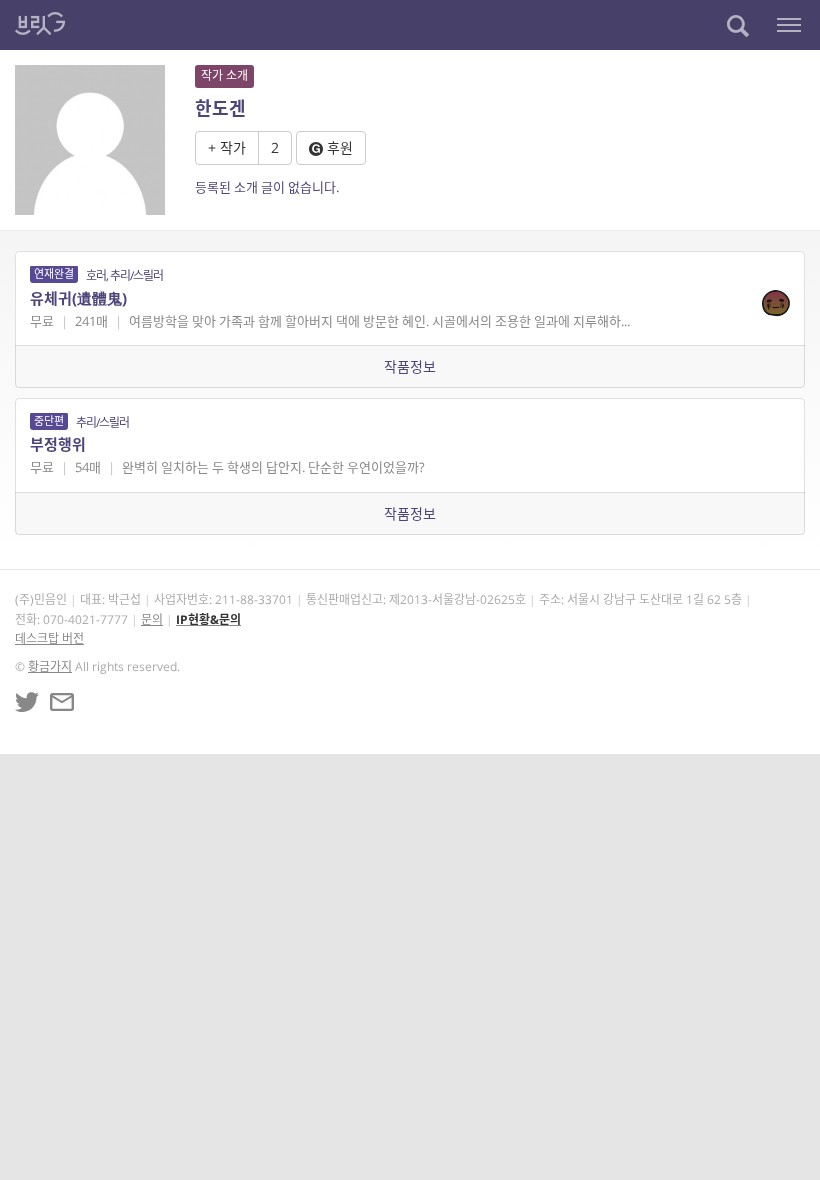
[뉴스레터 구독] (62, 702)
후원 (338, 147)
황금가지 (50, 666)
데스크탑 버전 (49, 638)
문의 (152, 619)
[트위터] (27, 702)
